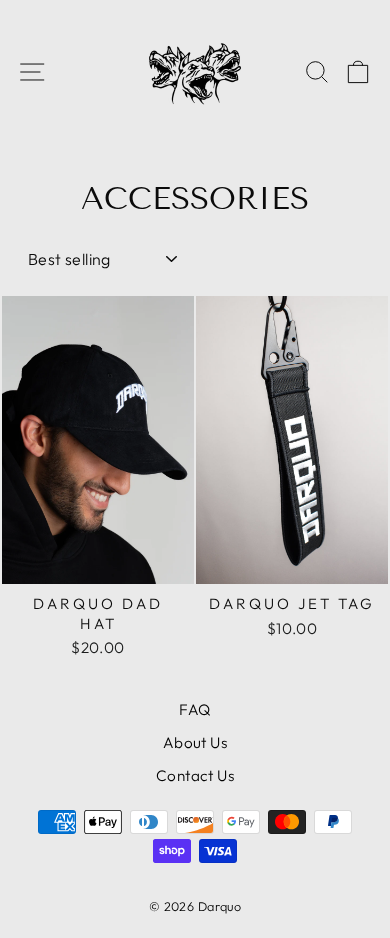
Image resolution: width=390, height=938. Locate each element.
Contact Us (195, 775)
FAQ (194, 709)
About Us (195, 742)
